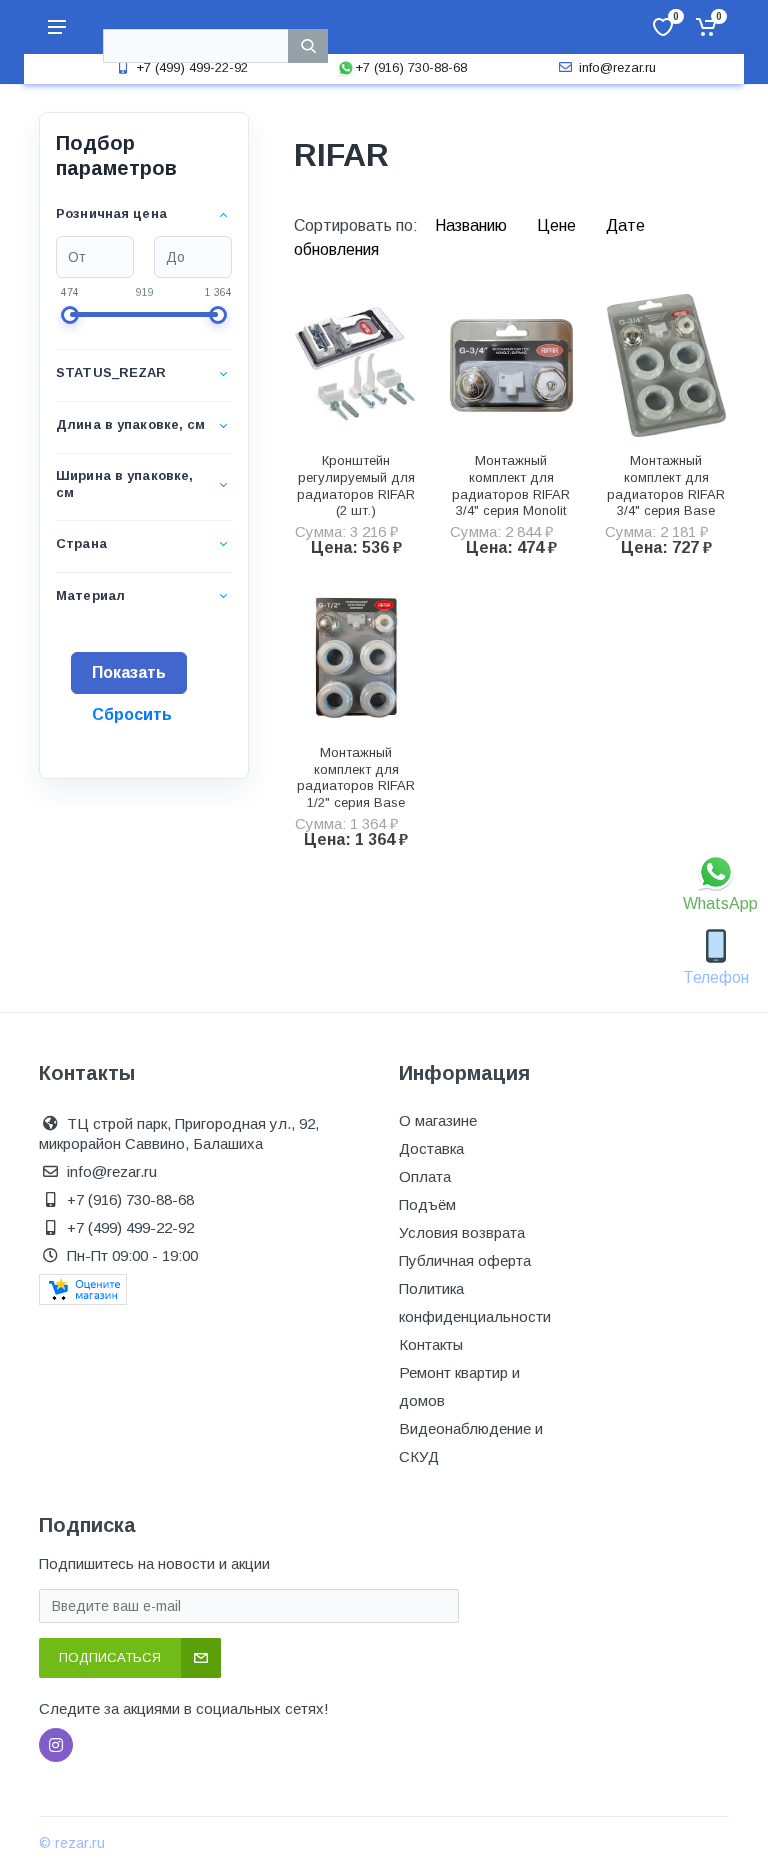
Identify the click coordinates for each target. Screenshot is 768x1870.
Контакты (431, 1344)
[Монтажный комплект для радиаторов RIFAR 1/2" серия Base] (356, 657)
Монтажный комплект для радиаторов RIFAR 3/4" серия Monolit (511, 485)
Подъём (427, 1204)
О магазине (438, 1120)
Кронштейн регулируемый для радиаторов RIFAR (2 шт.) (356, 485)
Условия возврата (462, 1232)
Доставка (431, 1148)
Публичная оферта (465, 1260)
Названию (473, 225)
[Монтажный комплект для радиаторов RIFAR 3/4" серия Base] (666, 365)
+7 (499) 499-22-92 (192, 67)
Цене (558, 225)
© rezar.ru (72, 1843)
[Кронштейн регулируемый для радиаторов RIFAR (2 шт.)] (356, 365)
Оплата (425, 1176)
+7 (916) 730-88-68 (411, 67)
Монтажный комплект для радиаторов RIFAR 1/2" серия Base (356, 777)
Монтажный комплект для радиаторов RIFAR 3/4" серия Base (666, 485)
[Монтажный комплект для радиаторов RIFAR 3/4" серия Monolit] (511, 365)
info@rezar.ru (617, 67)
